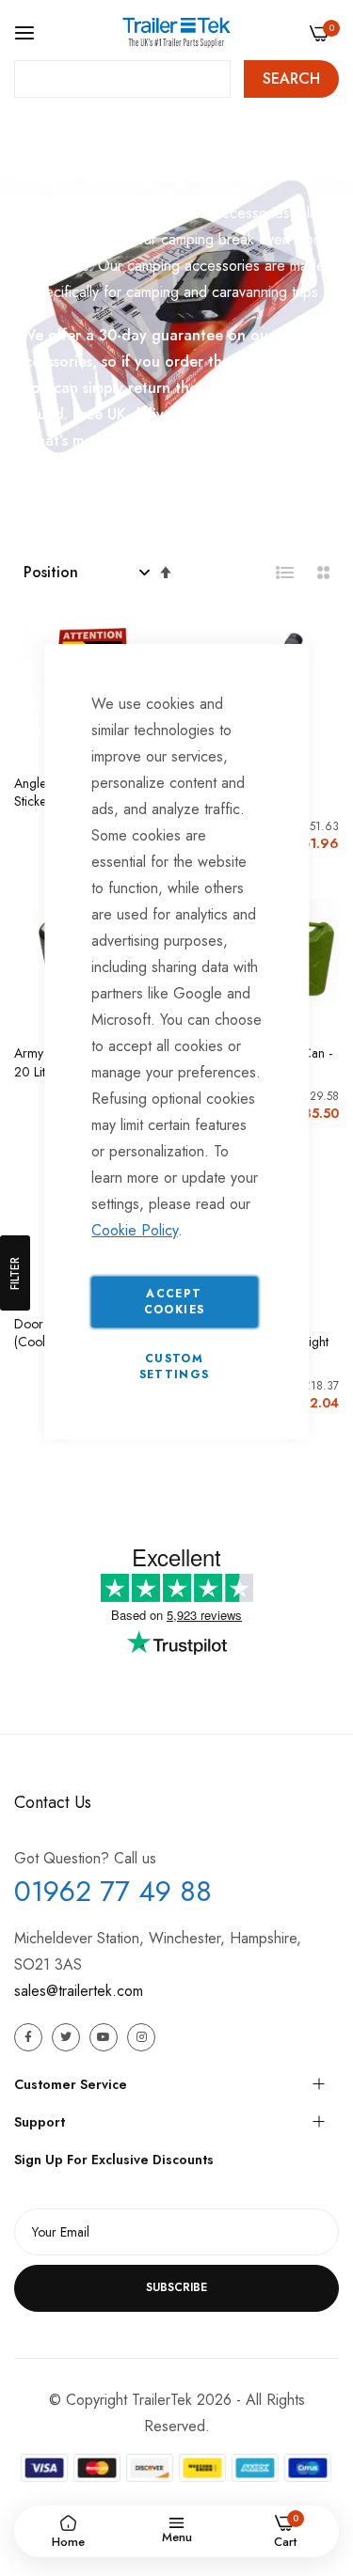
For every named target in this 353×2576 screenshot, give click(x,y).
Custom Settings (175, 1367)
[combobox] (122, 79)
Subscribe (176, 2287)
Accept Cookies (174, 1302)
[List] (285, 573)
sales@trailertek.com (79, 1991)
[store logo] (176, 32)
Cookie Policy (135, 1230)
